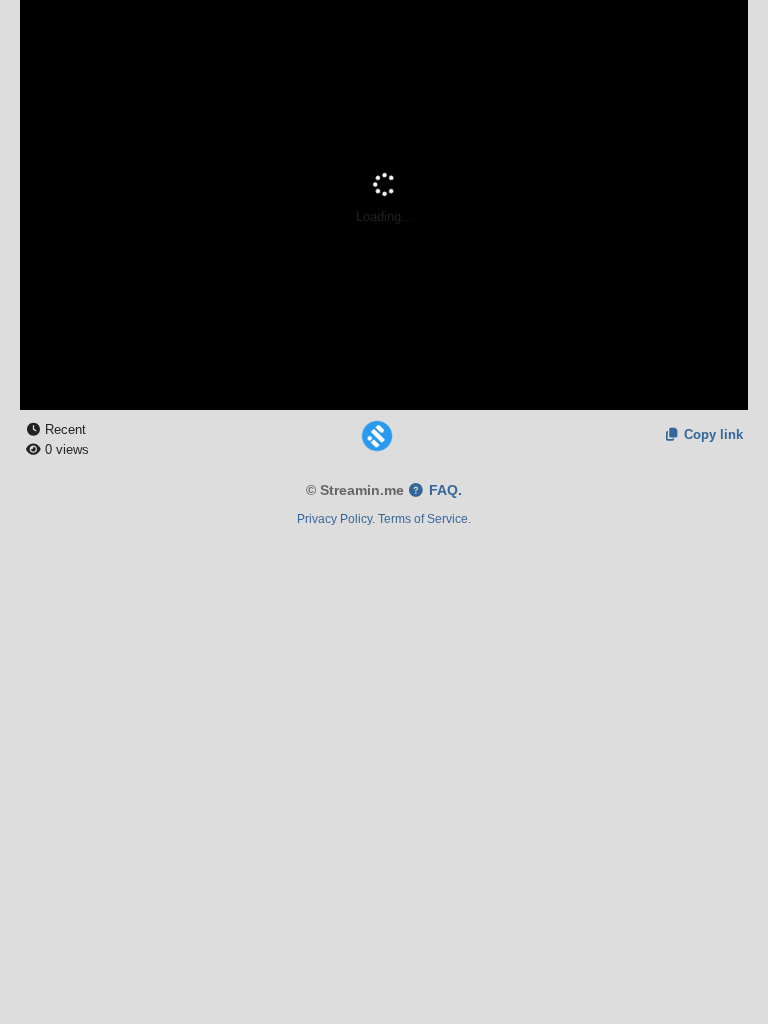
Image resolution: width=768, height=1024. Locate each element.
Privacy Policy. (336, 518)
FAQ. (443, 490)
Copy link (711, 434)
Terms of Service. (424, 518)
